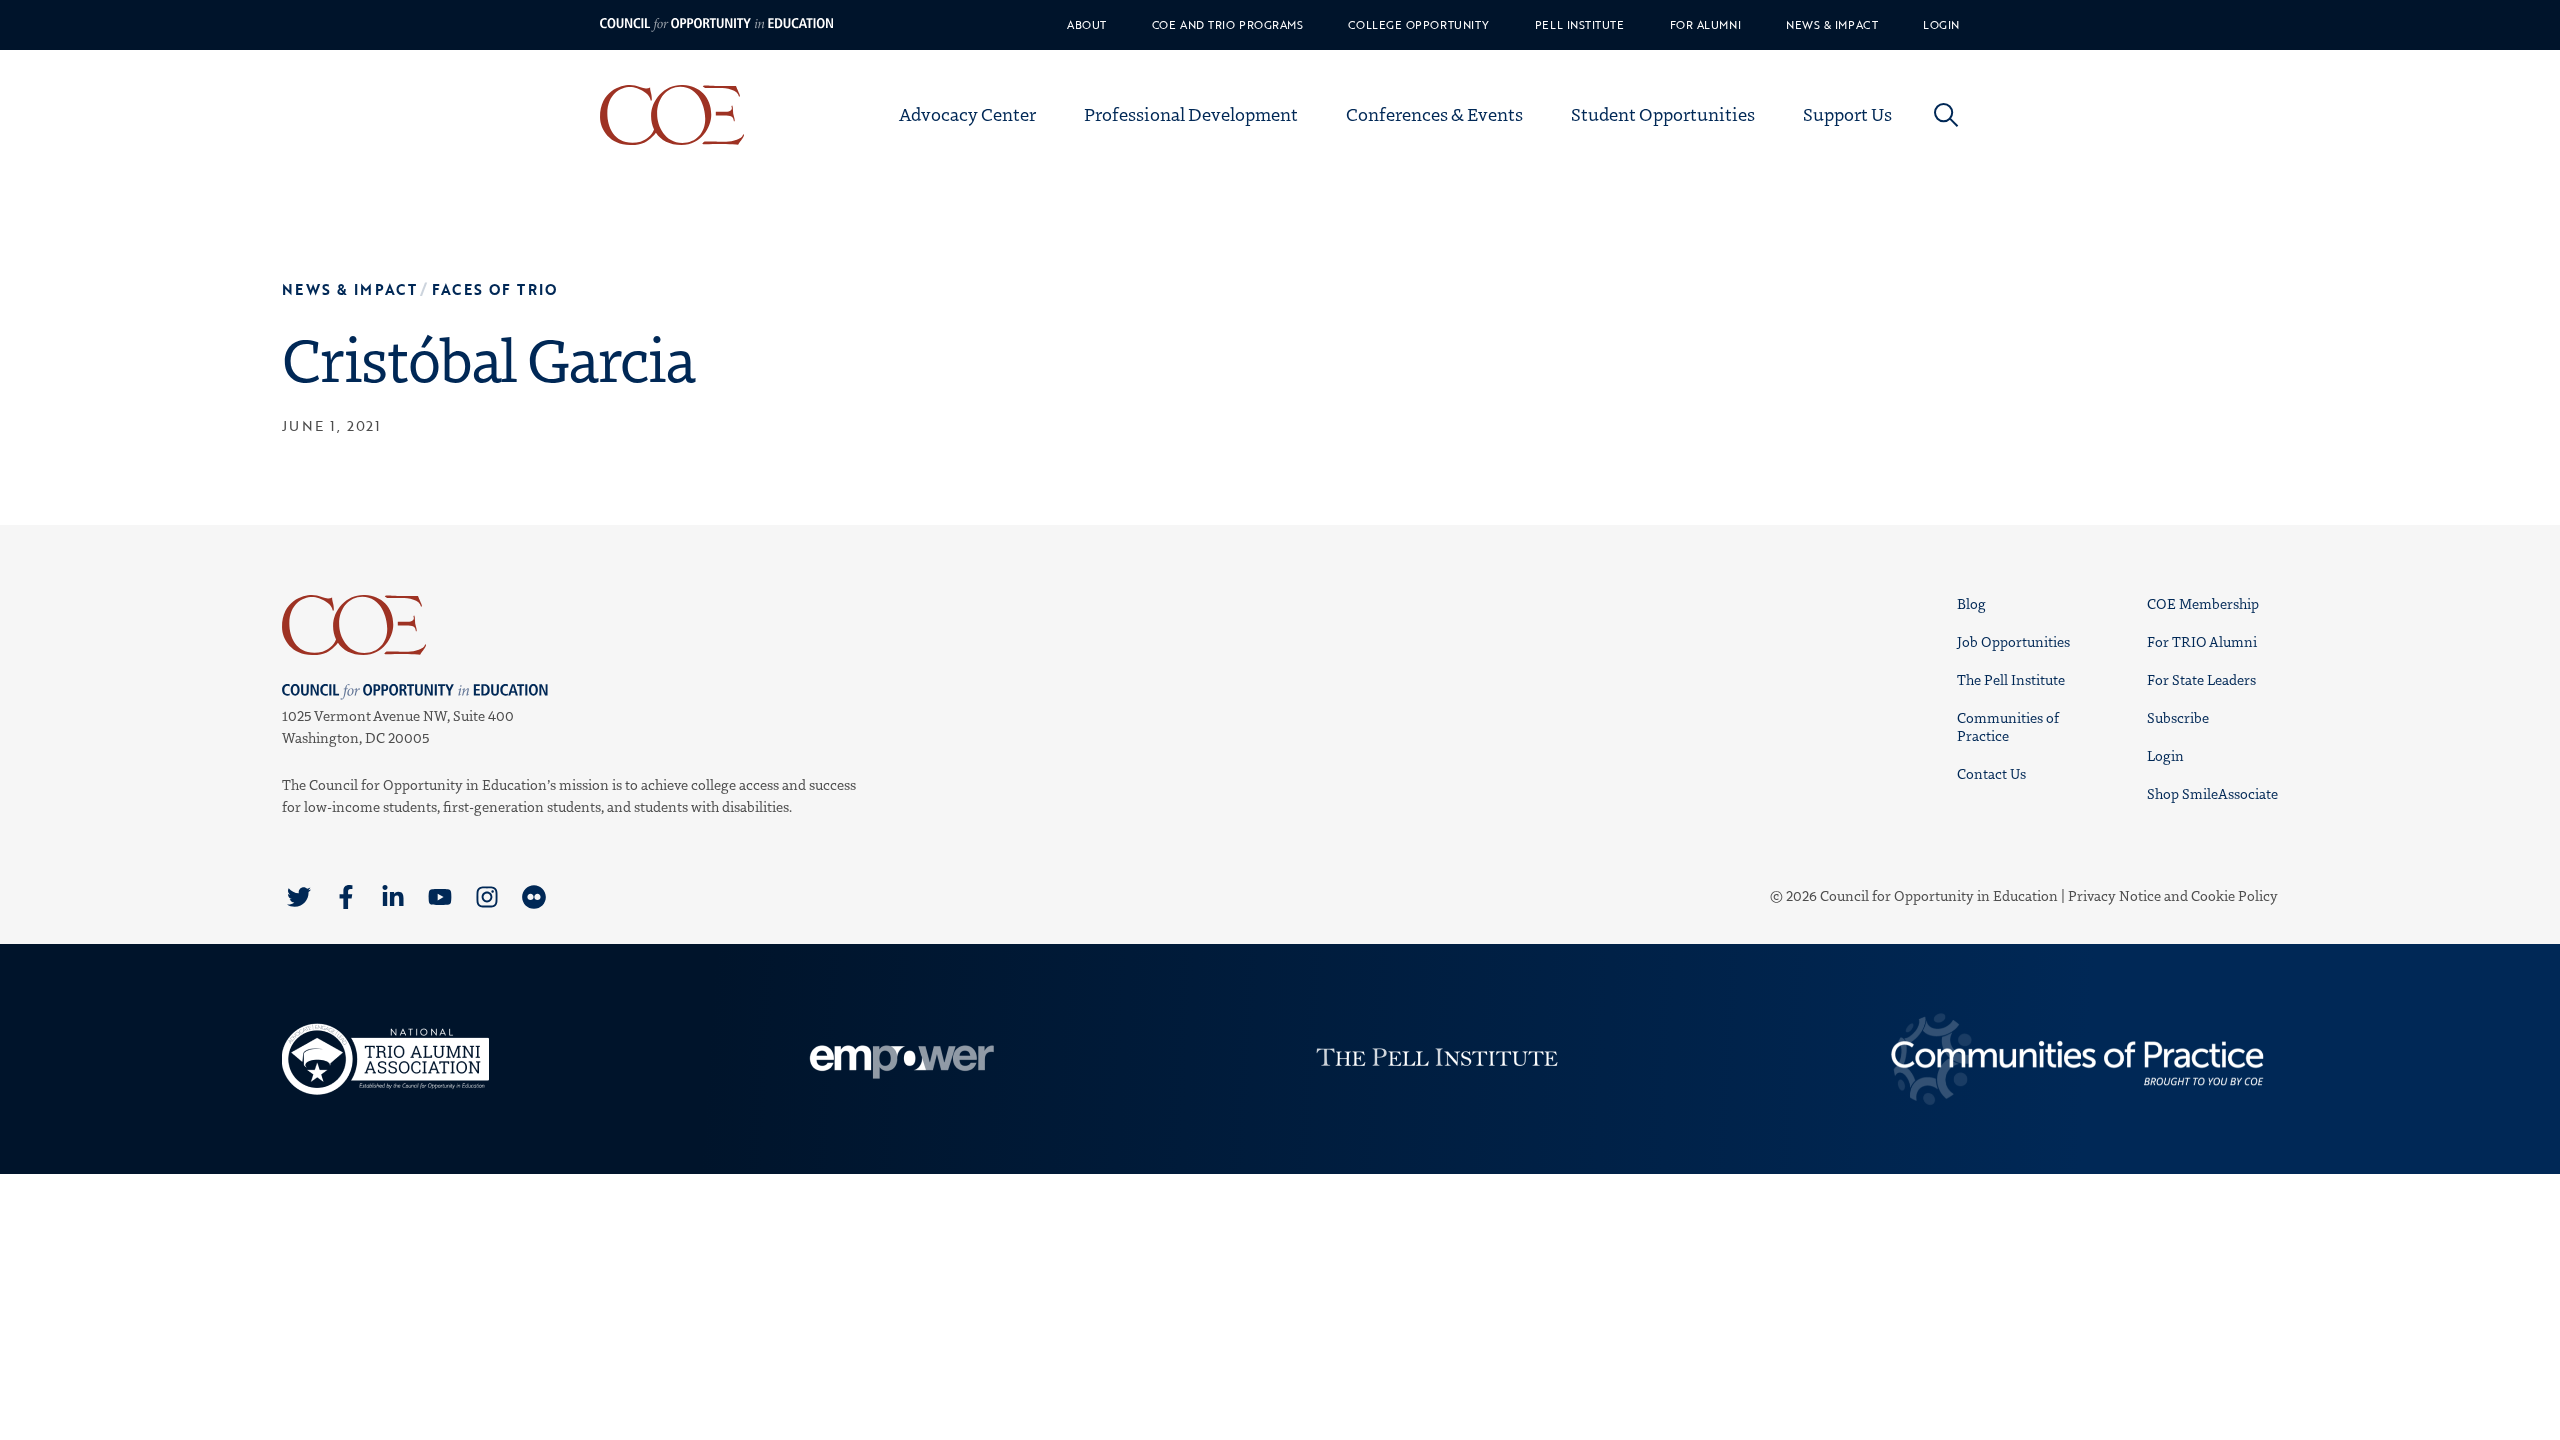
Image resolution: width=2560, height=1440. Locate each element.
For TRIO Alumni (2202, 641)
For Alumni (1706, 25)
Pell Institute (1580, 25)
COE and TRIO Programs (1228, 25)
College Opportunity (1418, 25)
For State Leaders (2201, 679)
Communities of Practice (2008, 726)
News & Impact (1832, 25)
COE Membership (2203, 603)
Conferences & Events (1434, 114)
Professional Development (1191, 114)
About (1087, 25)
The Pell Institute (2011, 679)
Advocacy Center (967, 114)
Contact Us (1991, 773)
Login (1941, 25)
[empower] (898, 1059)
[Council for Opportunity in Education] (574, 625)
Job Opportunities (2013, 641)
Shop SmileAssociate (2212, 793)
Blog (1971, 603)
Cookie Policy (2234, 895)
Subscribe (2178, 717)
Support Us (1847, 114)
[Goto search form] (1946, 115)
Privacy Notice (2114, 895)
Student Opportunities (1663, 114)
